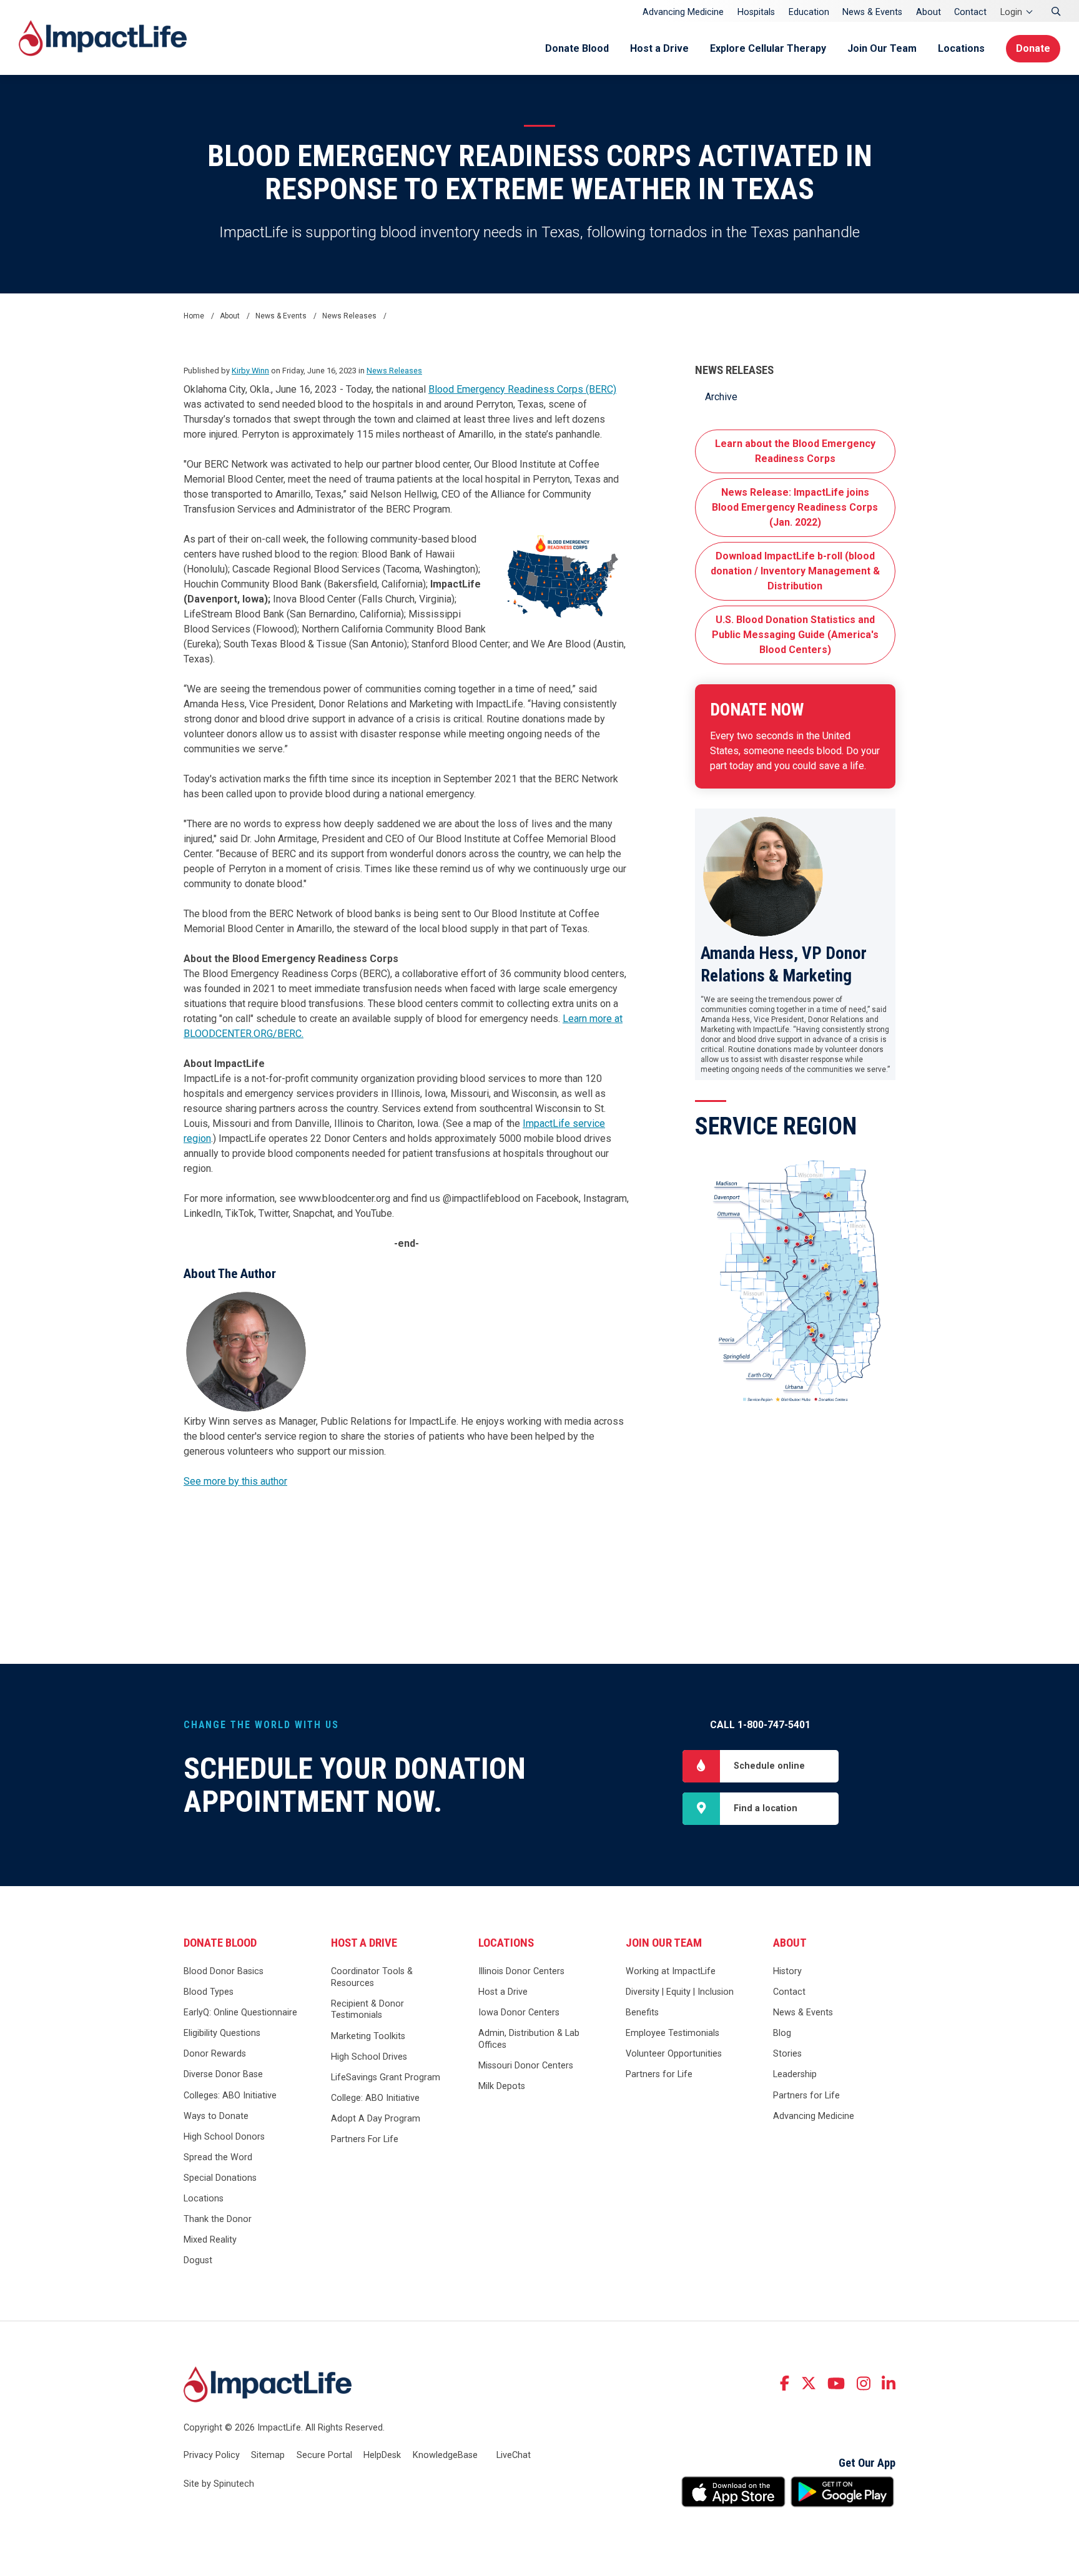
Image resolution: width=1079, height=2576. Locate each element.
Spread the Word (218, 2157)
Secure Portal (324, 2455)
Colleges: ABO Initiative (230, 2096)
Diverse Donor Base (223, 2074)
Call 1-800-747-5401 (760, 1725)
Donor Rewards (215, 2054)
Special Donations (220, 2178)
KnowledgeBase (445, 2455)
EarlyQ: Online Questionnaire (240, 2013)
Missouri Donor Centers (526, 2066)
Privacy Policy (212, 2455)
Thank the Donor (218, 2219)
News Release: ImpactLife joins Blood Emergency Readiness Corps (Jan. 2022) (795, 507)
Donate (1033, 48)
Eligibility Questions (222, 2033)
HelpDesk (382, 2455)
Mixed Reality (210, 2240)
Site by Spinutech (219, 2484)
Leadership (795, 2074)
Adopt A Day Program (376, 2119)
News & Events (872, 12)
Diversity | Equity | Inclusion (680, 1992)
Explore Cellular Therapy (768, 48)
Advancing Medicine (683, 12)
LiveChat (514, 2455)
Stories (787, 2054)
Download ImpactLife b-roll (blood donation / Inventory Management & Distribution (795, 571)
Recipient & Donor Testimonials (367, 2010)
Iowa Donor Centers (519, 2013)
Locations (961, 48)
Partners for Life (659, 2074)
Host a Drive (659, 48)
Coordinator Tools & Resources (372, 1977)
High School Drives (369, 2057)
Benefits (642, 2013)
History (787, 1971)
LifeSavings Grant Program (386, 2077)
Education (809, 12)
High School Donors (224, 2137)
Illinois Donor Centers (521, 1971)
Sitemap (268, 2455)
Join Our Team (882, 48)
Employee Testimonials (673, 2033)
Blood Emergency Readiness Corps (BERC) (522, 389)
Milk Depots (502, 2086)
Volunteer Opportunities (674, 2054)
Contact (970, 12)
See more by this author (235, 1481)
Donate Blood (577, 48)
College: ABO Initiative (375, 2098)
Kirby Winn (250, 371)
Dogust (198, 2260)
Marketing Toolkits (368, 2036)
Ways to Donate (216, 2116)
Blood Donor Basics (224, 1971)
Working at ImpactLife (671, 1971)
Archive (721, 397)
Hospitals (756, 12)
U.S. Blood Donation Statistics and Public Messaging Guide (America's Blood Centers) (795, 635)
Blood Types (209, 1992)
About (929, 12)
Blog (782, 2033)
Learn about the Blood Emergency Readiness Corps (795, 451)
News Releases (734, 370)
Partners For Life (365, 2139)
